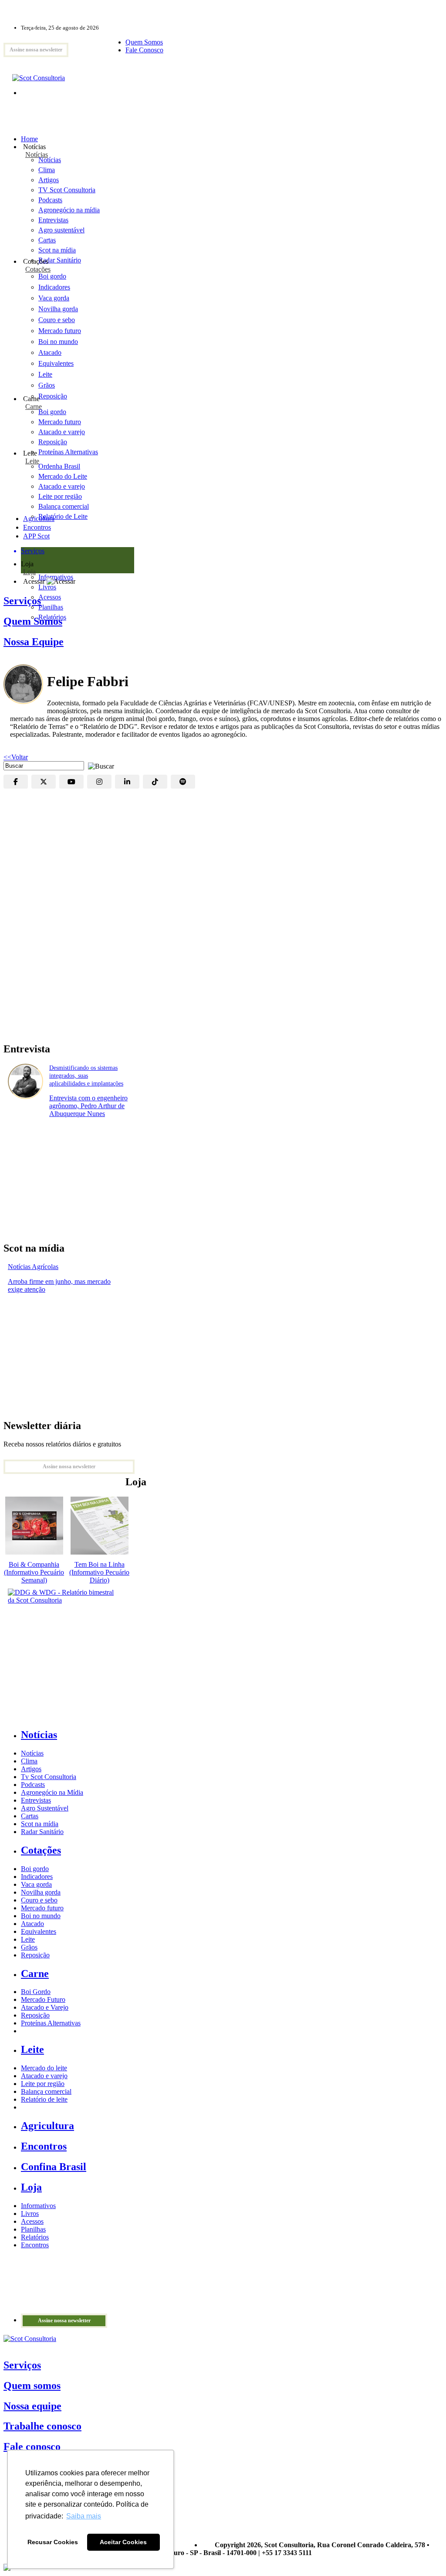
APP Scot (36, 536)
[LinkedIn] (127, 782)
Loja (29, 572)
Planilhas (33, 2229)
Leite (45, 374)
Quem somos (32, 2385)
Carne (34, 407)
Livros (30, 2214)
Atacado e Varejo (45, 2007)
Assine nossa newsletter (36, 50)
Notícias (37, 155)
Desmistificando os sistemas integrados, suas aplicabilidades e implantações (86, 1076)
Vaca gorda (54, 298)
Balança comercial (46, 2091)
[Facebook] (16, 782)
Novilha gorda (58, 309)
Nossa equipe (32, 2406)
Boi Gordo (36, 1992)
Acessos (32, 2221)
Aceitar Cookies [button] (123, 2542)
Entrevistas (36, 1800)
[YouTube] (71, 782)
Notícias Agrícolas (33, 1267)
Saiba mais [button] (84, 2516)
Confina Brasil (54, 2167)
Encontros (37, 527)
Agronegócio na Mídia (52, 1792)
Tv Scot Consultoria (49, 1777)
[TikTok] (155, 782)
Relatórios (35, 2237)
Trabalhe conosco (42, 2426)
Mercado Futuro (43, 1999)
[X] (44, 782)
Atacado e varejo (44, 2076)
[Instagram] (99, 782)
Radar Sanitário (42, 1832)
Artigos (31, 1769)
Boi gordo (52, 276)
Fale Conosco (144, 50)
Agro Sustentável (45, 1808)
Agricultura (39, 519)
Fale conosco (32, 2447)
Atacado (50, 352)
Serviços (22, 2365)
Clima (29, 1761)
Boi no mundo (58, 342)
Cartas (30, 1816)
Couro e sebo (57, 320)
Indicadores (54, 287)
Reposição (53, 396)
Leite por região (43, 2084)
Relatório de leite (44, 2099)
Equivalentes (56, 363)
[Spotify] (183, 782)
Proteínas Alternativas (51, 2023)
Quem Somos (144, 42)
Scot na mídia (40, 1824)
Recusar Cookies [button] (53, 2542)
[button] (99, 765)
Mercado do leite (44, 2068)
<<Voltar (16, 757)
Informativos (38, 2206)
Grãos (47, 385)
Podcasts (33, 1785)
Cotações (38, 269)
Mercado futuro (60, 331)
